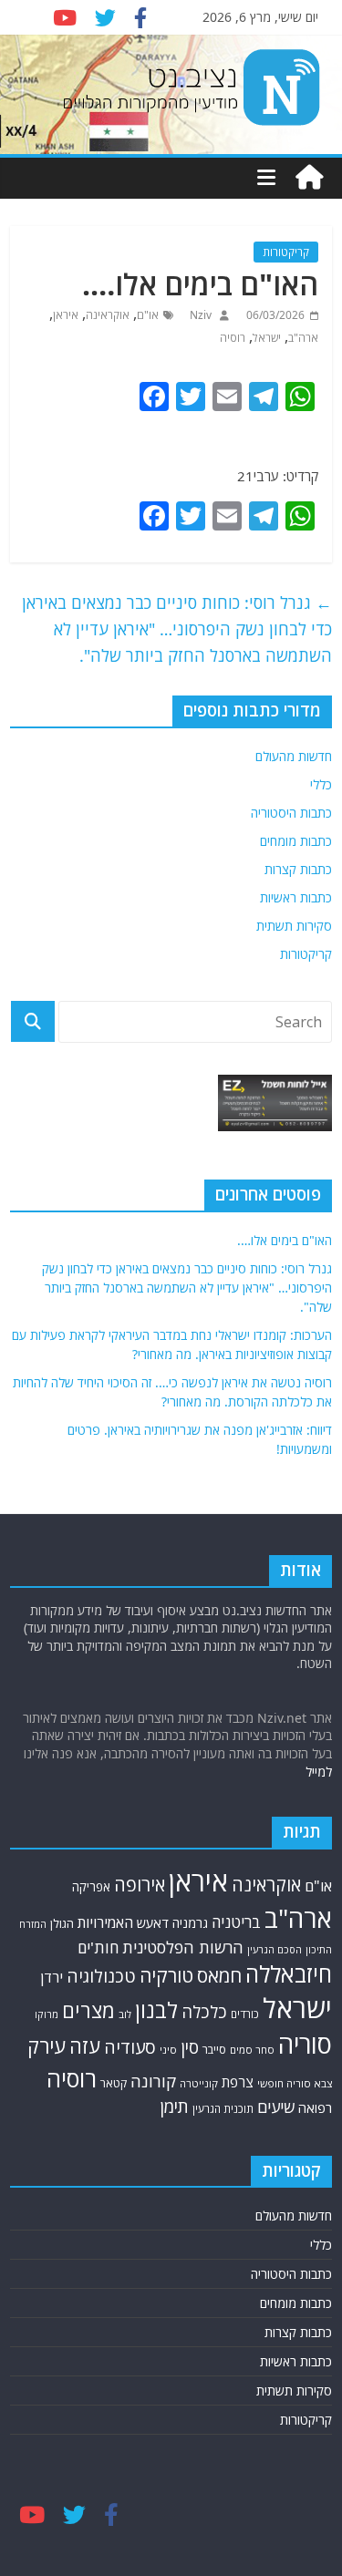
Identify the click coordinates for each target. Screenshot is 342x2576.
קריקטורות (286, 252)
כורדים (245, 2014)
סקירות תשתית (294, 926)
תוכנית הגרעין (223, 2108)
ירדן (52, 1977)
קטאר (114, 2083)
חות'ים (98, 1947)
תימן (174, 2107)
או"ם (148, 315)
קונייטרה (199, 2083)
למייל (319, 1772)
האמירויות (105, 1922)
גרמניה (190, 1923)
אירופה (140, 1885)
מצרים (88, 2010)
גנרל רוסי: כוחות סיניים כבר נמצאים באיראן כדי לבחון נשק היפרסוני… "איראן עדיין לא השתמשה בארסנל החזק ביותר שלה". (177, 629)
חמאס (219, 1975)
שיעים (276, 2107)
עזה (85, 2046)
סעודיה (130, 2047)
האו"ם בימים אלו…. (285, 1240)
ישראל (267, 338)
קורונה (153, 2081)
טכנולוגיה (101, 1976)
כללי (321, 784)
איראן (66, 315)
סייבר (214, 2049)
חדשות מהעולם (294, 756)
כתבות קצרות (298, 869)
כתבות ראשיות (296, 897)
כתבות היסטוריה (291, 813)
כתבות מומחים (296, 841)
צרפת (238, 2082)
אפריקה (91, 1887)
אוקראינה (108, 315)
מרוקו (47, 2014)
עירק (47, 2046)
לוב (125, 2014)
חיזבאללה (289, 1974)
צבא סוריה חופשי (295, 2083)
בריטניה (236, 1922)
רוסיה (233, 338)
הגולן (62, 1923)
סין (190, 2047)
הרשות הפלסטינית (183, 1947)
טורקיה (166, 1975)
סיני (168, 2050)
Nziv (199, 315)
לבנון (156, 2010)
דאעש (153, 1923)
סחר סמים (252, 2050)
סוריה (305, 2044)
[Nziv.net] (309, 178)
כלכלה (204, 2011)
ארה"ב (303, 338)
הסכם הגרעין (275, 1949)
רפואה (315, 2107)
